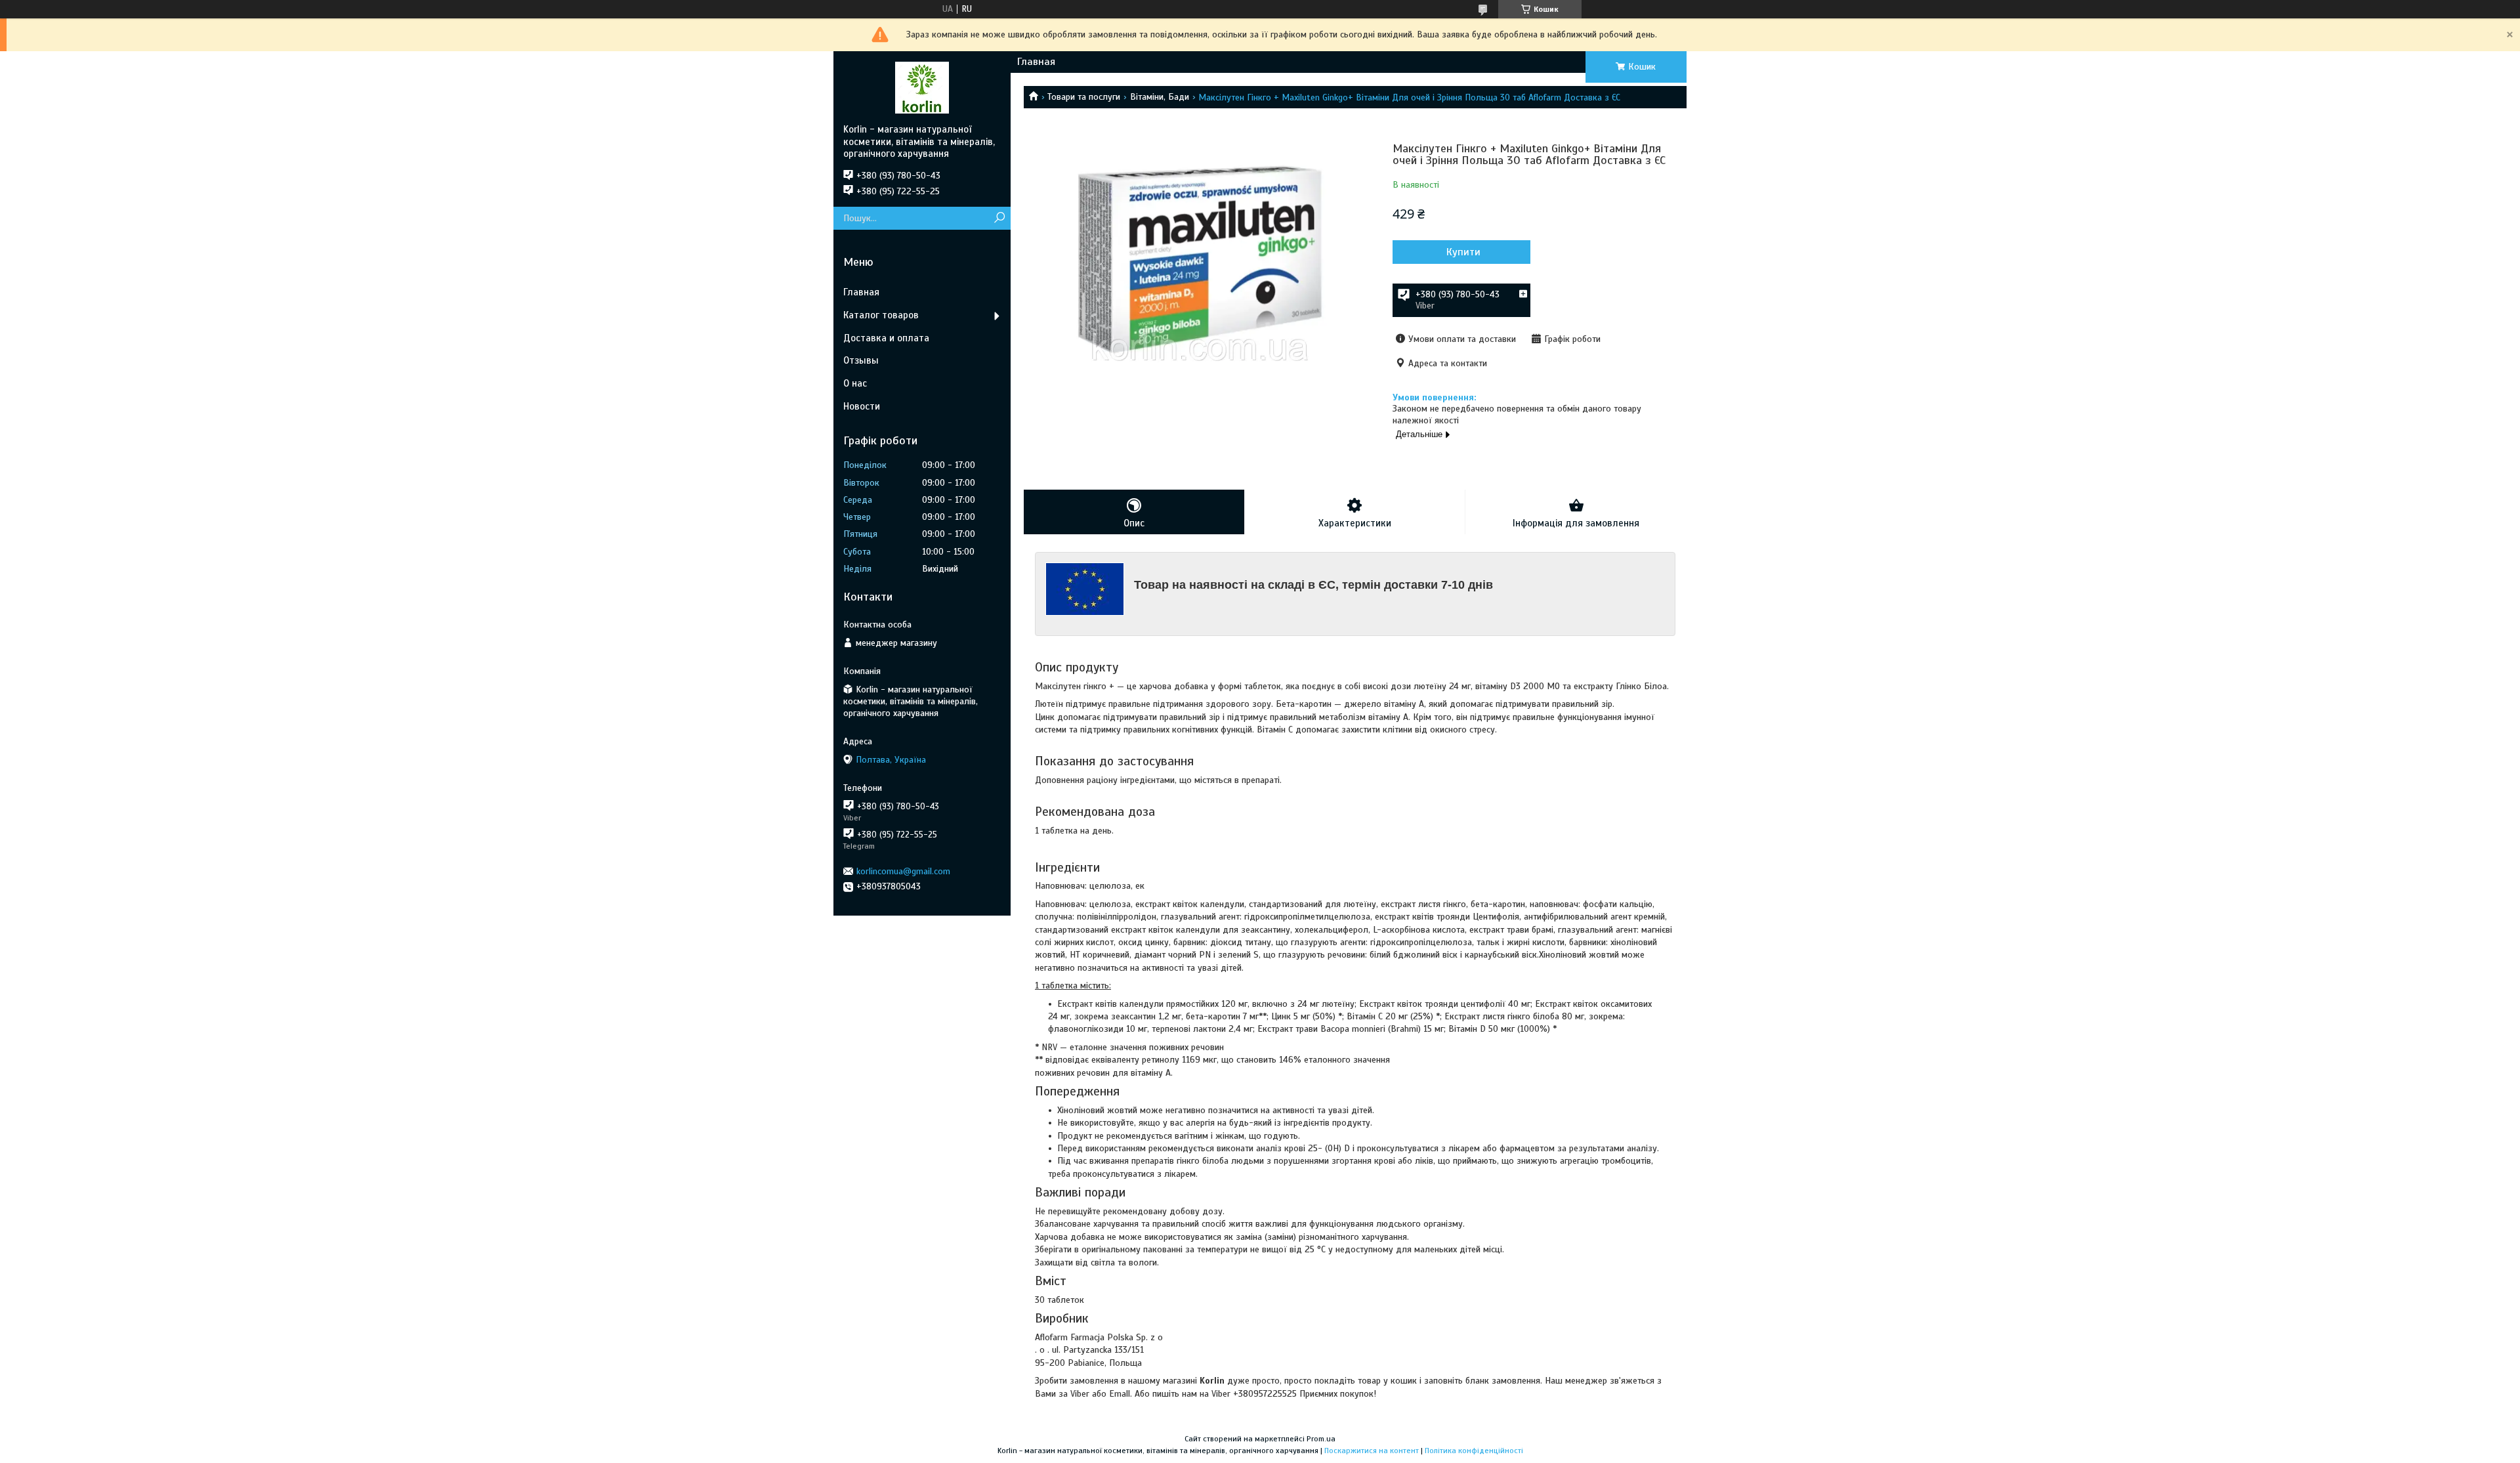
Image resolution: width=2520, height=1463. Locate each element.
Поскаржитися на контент (1372, 1451)
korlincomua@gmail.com (903, 871)
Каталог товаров (881, 315)
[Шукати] (999, 218)
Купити (1463, 252)
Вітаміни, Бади (1160, 97)
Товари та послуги (1084, 97)
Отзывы (861, 360)
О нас (855, 383)
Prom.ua (1321, 1439)
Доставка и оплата (886, 338)
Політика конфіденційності (1474, 1451)
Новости (862, 406)
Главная (1036, 62)
